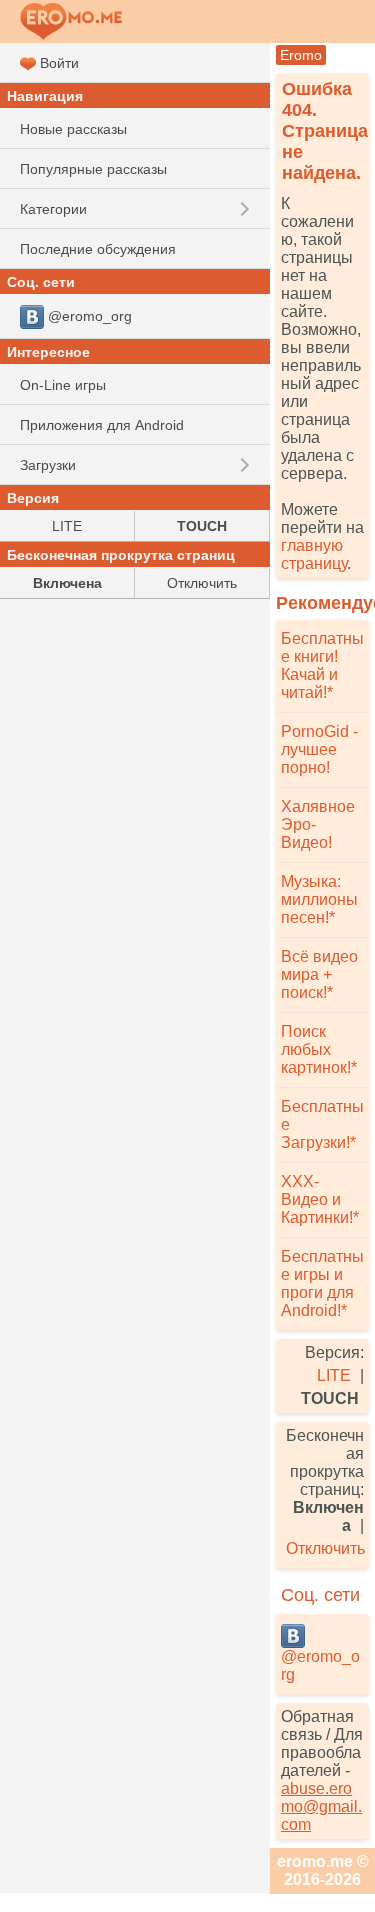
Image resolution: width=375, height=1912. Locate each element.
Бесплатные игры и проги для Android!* (322, 1283)
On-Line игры (63, 385)
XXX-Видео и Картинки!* (320, 1199)
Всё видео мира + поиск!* (319, 974)
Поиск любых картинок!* (319, 1049)
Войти (57, 63)
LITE (334, 1375)
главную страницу (314, 554)
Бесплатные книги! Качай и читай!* (322, 665)
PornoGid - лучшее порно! (319, 749)
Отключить (325, 1548)
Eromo (301, 55)
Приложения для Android (102, 425)
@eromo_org (320, 1665)
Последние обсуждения (98, 249)
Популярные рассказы (93, 169)
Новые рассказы (73, 129)
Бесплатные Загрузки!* (322, 1124)
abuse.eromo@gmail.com (321, 1806)
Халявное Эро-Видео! (318, 824)
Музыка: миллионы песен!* (319, 899)
